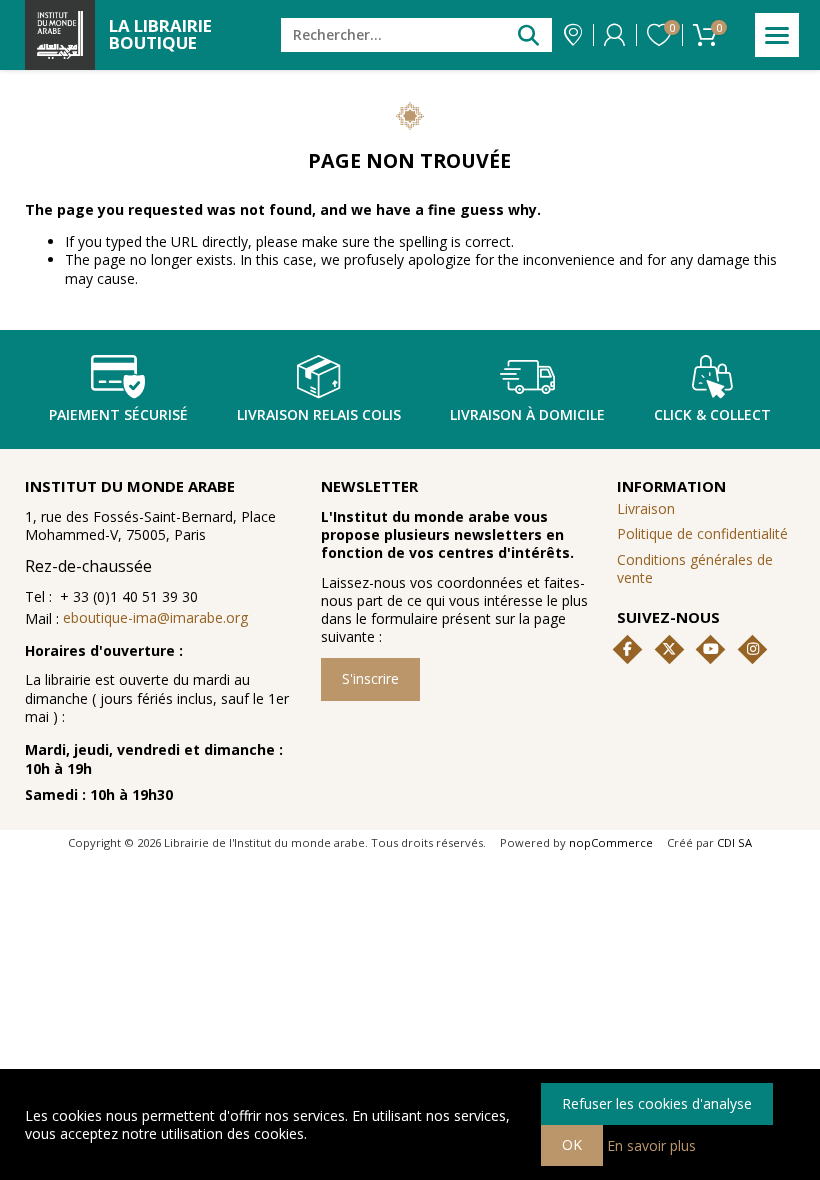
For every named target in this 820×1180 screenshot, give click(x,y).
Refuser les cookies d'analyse (657, 1103)
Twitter (669, 649)
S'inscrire (370, 678)
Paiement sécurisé (118, 414)
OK (572, 1144)
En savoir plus (651, 1144)
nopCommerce (611, 842)
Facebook (627, 649)
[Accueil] (60, 35)
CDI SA (734, 842)
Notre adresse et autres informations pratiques (573, 35)
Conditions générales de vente (695, 568)
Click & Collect (712, 414)
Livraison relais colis (319, 414)
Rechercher (528, 34)
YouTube (711, 649)
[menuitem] (706, 568)
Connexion (614, 35)
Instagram (753, 649)
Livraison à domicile (527, 414)
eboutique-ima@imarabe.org (155, 617)
